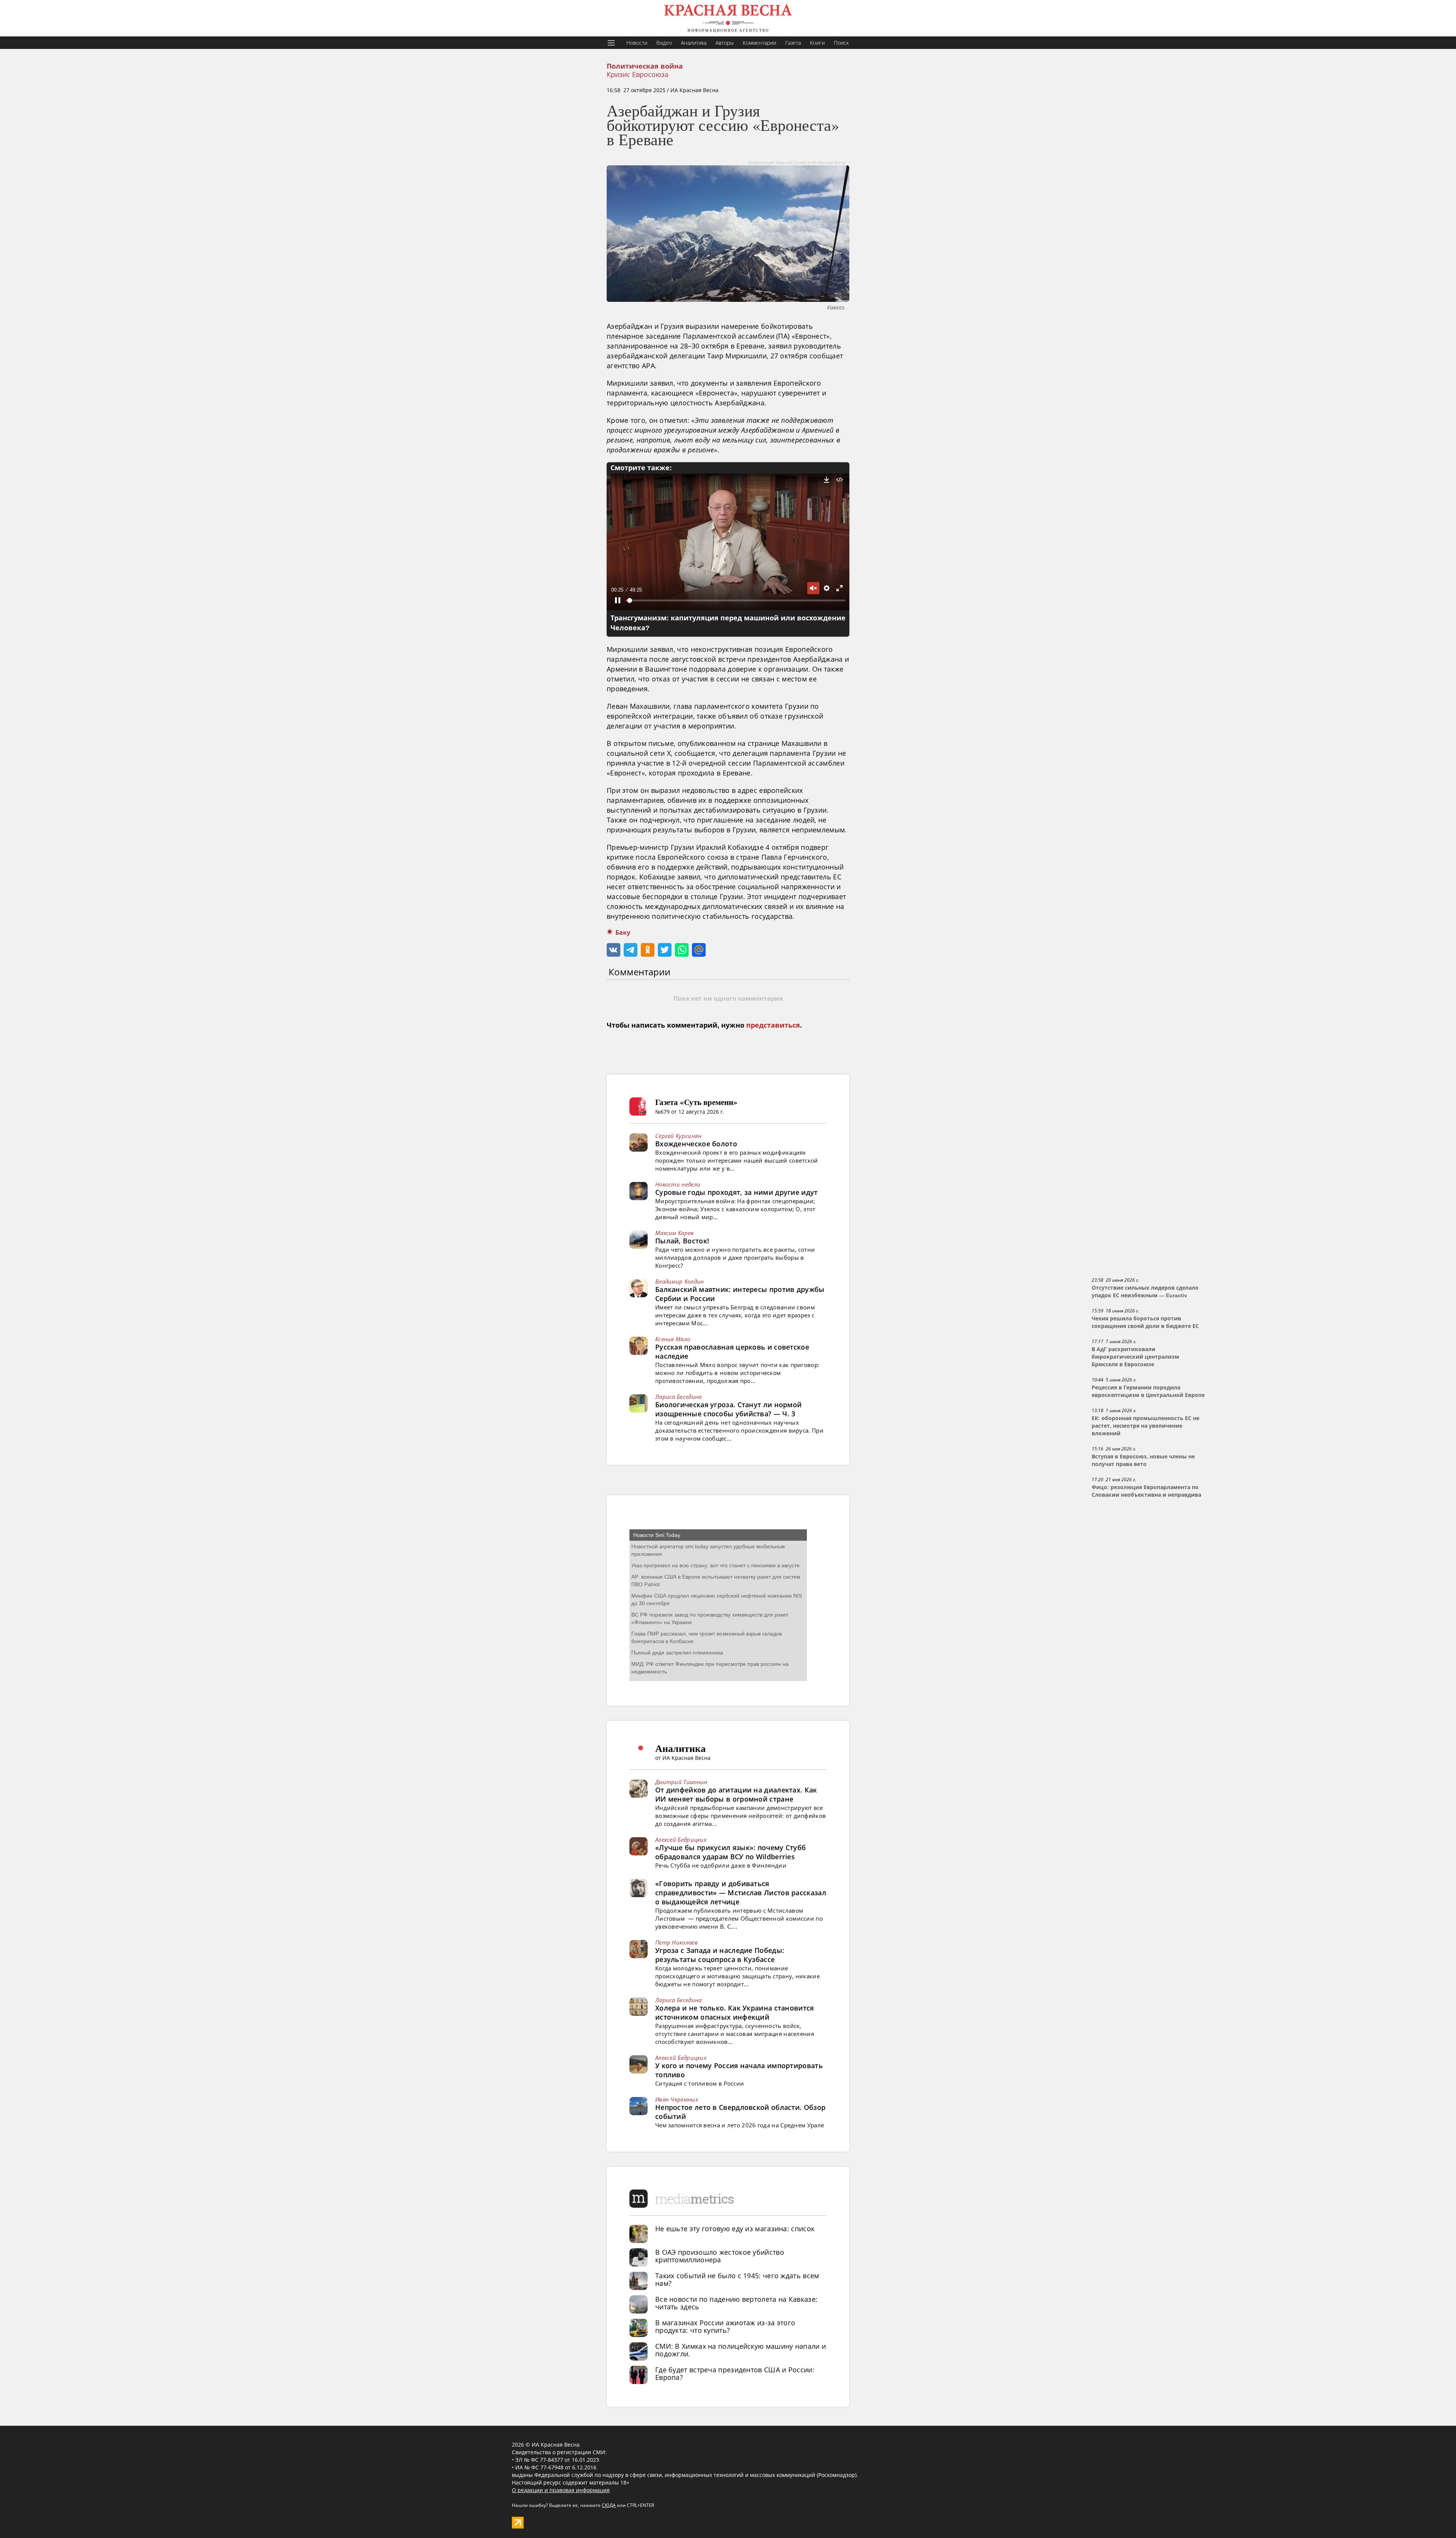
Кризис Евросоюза (638, 74)
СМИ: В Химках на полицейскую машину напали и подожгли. (741, 2350)
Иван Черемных (677, 2099)
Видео (664, 43)
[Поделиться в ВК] (613, 950)
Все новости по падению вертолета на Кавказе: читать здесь (736, 2303)
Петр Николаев (676, 1942)
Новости (637, 43)
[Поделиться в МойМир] (699, 950)
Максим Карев (675, 1233)
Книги (817, 43)
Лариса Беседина (679, 1397)
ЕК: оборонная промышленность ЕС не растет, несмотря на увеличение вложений (1145, 1426)
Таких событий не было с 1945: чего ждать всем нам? (737, 2279)
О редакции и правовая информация (561, 2490)
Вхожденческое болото (696, 1144)
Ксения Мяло (673, 1339)
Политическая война (645, 66)
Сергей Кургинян (679, 1136)
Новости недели (678, 1184)
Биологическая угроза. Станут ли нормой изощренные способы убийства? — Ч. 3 (728, 1409)
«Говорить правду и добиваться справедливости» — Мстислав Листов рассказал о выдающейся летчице (741, 1893)
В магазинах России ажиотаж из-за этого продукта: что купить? (725, 2326)
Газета (793, 43)
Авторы (725, 43)
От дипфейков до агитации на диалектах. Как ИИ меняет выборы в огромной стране (736, 1794)
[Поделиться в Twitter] (665, 950)
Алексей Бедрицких (681, 1840)
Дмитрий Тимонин (681, 1782)
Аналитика (694, 43)
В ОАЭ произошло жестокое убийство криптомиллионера (720, 2256)
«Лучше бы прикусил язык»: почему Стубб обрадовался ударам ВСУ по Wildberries (730, 1852)
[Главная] (728, 18)
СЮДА (609, 2505)
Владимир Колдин (680, 1281)
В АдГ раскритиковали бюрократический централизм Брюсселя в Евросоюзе (1135, 1357)
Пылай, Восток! (682, 1241)
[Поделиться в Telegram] (631, 950)
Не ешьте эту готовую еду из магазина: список (735, 2229)
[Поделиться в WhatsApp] (682, 950)
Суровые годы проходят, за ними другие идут (737, 1192)
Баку (623, 933)
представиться (773, 1025)
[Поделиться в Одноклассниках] (648, 950)
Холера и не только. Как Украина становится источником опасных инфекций (735, 2012)
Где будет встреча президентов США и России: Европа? (735, 2373)
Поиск (841, 43)
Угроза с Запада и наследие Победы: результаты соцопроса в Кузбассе (720, 1955)
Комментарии (759, 43)
